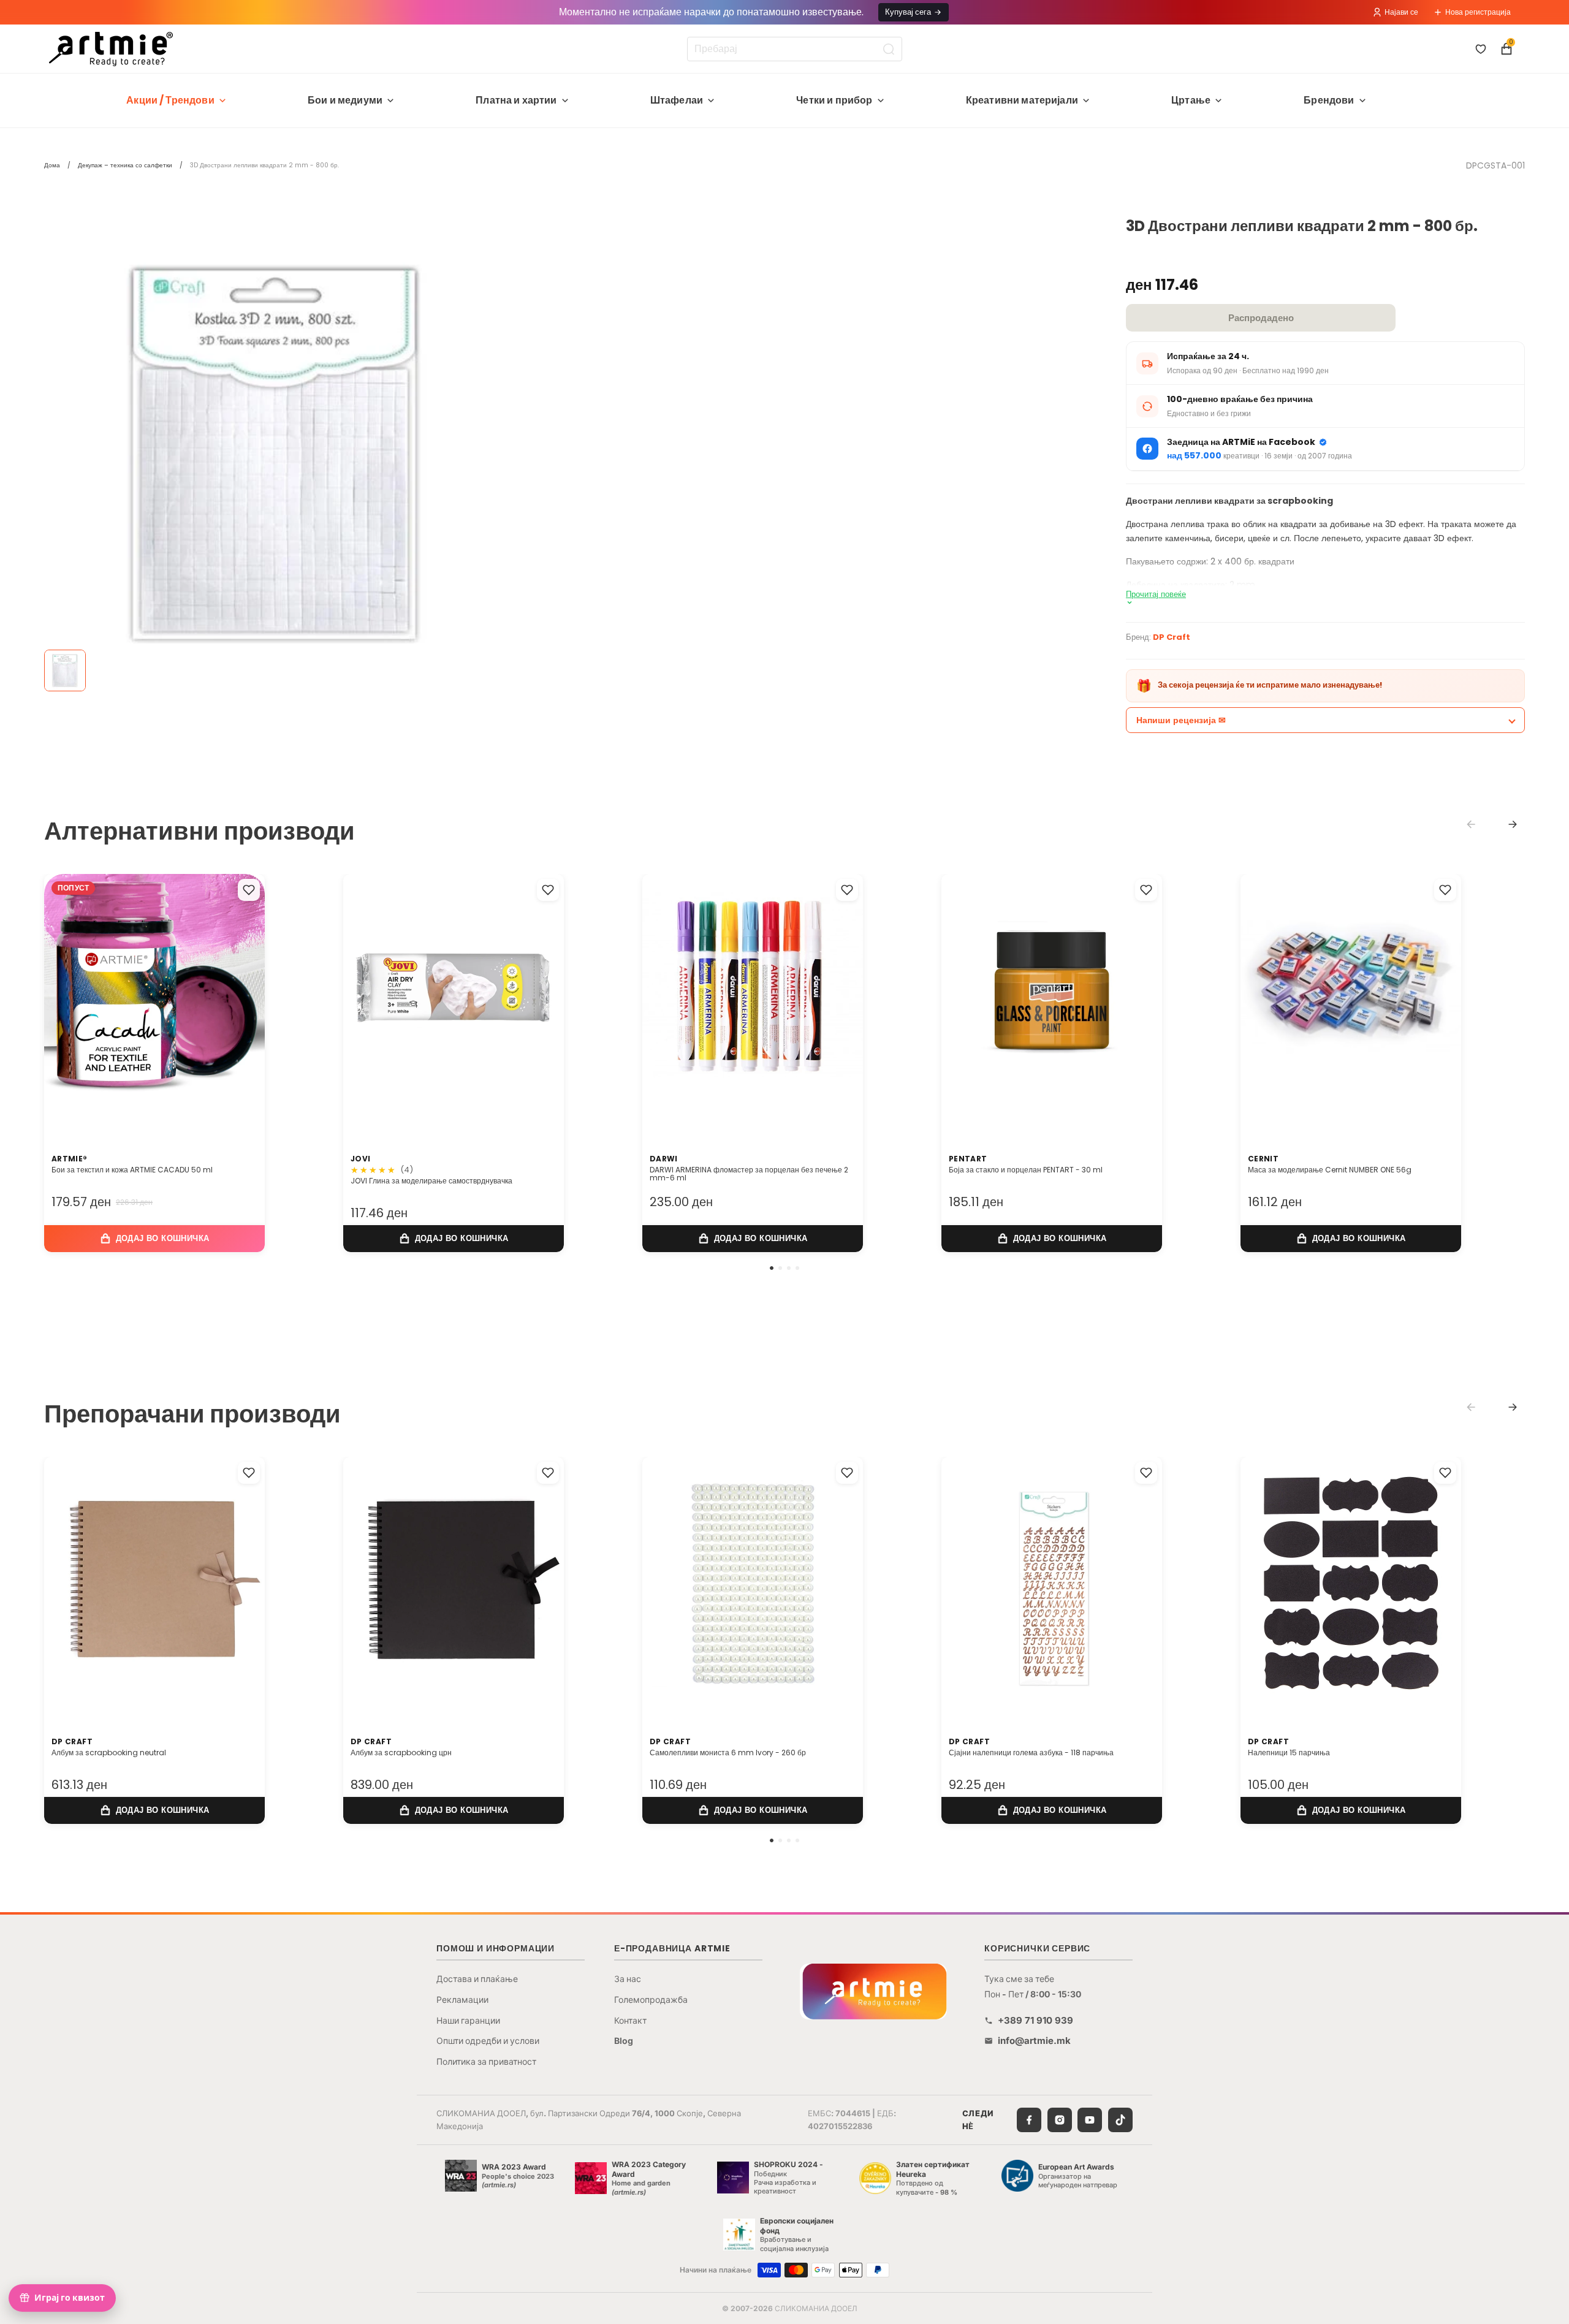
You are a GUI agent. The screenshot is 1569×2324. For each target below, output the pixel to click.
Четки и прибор (834, 100)
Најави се (1401, 12)
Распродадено (1261, 318)
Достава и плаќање (477, 1979)
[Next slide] (1513, 824)
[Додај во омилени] (249, 890)
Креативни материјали (1022, 100)
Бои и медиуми (345, 100)
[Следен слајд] (243, 1000)
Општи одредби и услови (488, 2041)
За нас (628, 1979)
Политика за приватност (486, 2061)
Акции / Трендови (170, 100)
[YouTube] (1090, 2120)
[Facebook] (1029, 2120)
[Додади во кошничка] (154, 1238)
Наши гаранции (468, 2020)
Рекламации (462, 1999)
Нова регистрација (1478, 12)
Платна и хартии (516, 100)
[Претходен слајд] (66, 1000)
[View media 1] (65, 670)
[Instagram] (1060, 2120)
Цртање (1191, 100)
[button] (772, 1268)
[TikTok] (1120, 2120)
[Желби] (1481, 49)
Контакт (630, 2020)
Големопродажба (651, 1999)
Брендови (1329, 100)
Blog (624, 2041)
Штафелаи (677, 100)
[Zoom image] (277, 452)
